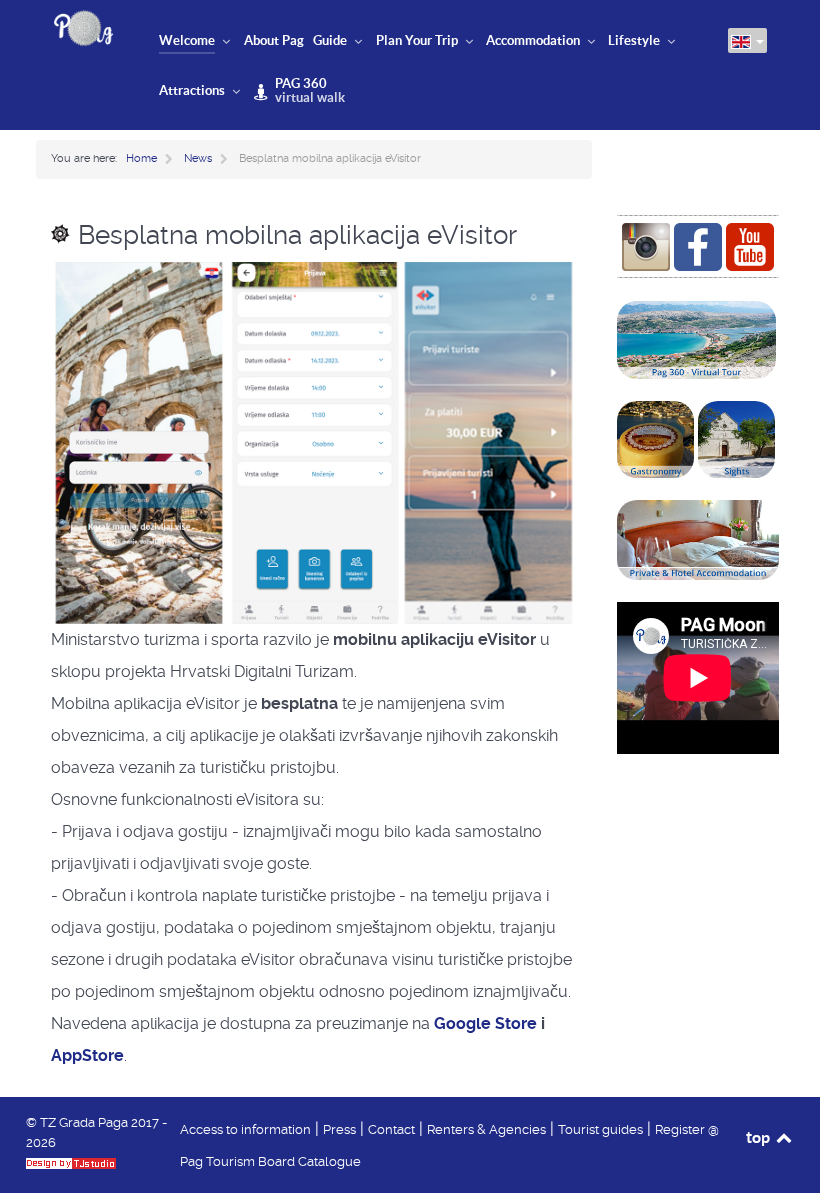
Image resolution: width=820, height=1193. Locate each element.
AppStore (87, 1055)
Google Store (485, 1023)
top (759, 1137)
